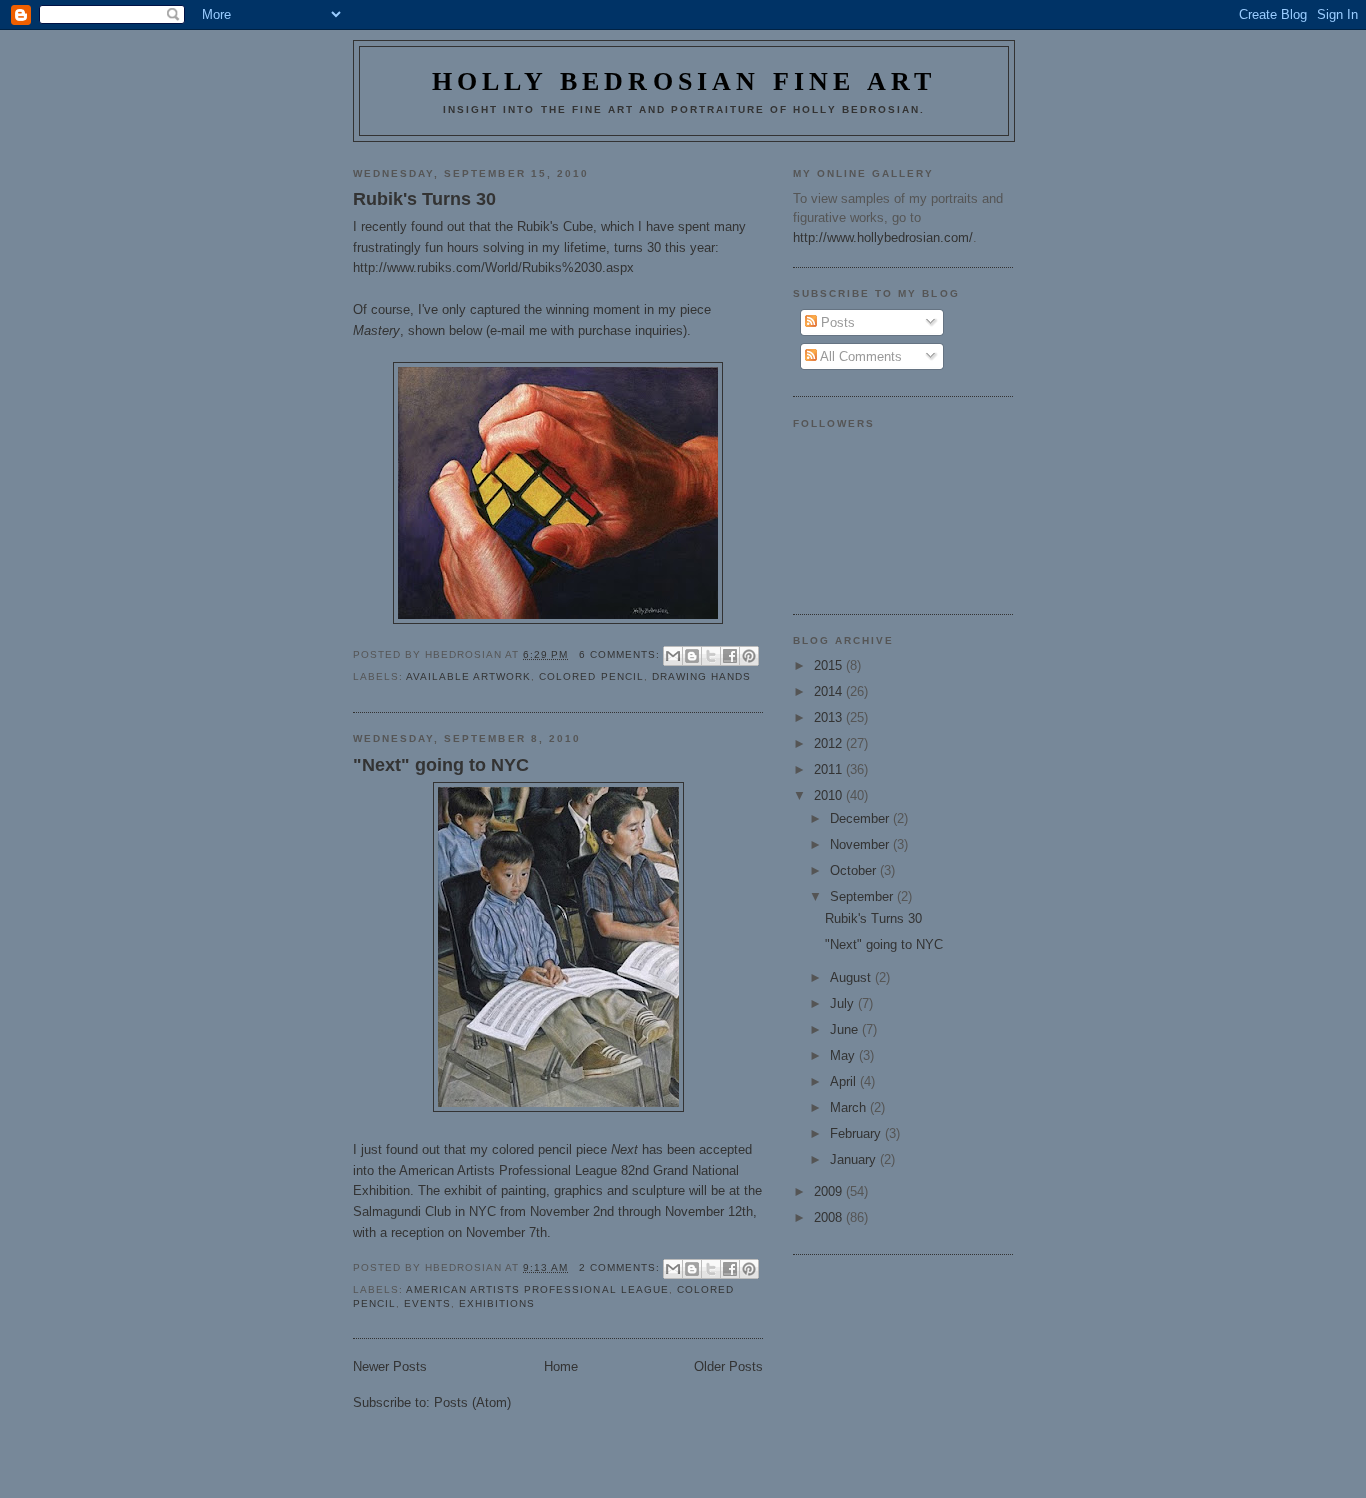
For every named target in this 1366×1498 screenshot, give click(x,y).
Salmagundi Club (402, 1211)
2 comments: (621, 1267)
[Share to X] (711, 656)
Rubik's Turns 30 (424, 199)
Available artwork (468, 676)
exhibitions (497, 1303)
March (850, 1107)
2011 (830, 769)
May (844, 1055)
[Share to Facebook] (730, 656)
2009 (830, 1191)
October (855, 870)
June (846, 1029)
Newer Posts (390, 1366)
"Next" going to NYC (441, 765)
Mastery (376, 330)
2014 (830, 691)
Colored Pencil (591, 676)
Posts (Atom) (472, 1402)
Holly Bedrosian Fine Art (684, 81)
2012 (830, 743)
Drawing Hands (701, 676)
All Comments (859, 356)
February (857, 1133)
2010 (830, 795)
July (844, 1003)
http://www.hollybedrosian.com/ (883, 237)
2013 (830, 717)
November (861, 844)
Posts (836, 322)
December (861, 818)
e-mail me (518, 330)
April (845, 1081)
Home (561, 1366)
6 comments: (621, 654)
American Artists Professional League (508, 1170)
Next (624, 1149)
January (855, 1159)
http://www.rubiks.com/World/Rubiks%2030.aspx (493, 267)
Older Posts (728, 1366)
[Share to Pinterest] (749, 656)
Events (427, 1303)
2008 (830, 1217)
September (863, 896)
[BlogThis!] (692, 656)
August (852, 977)
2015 (830, 665)
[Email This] (673, 656)
